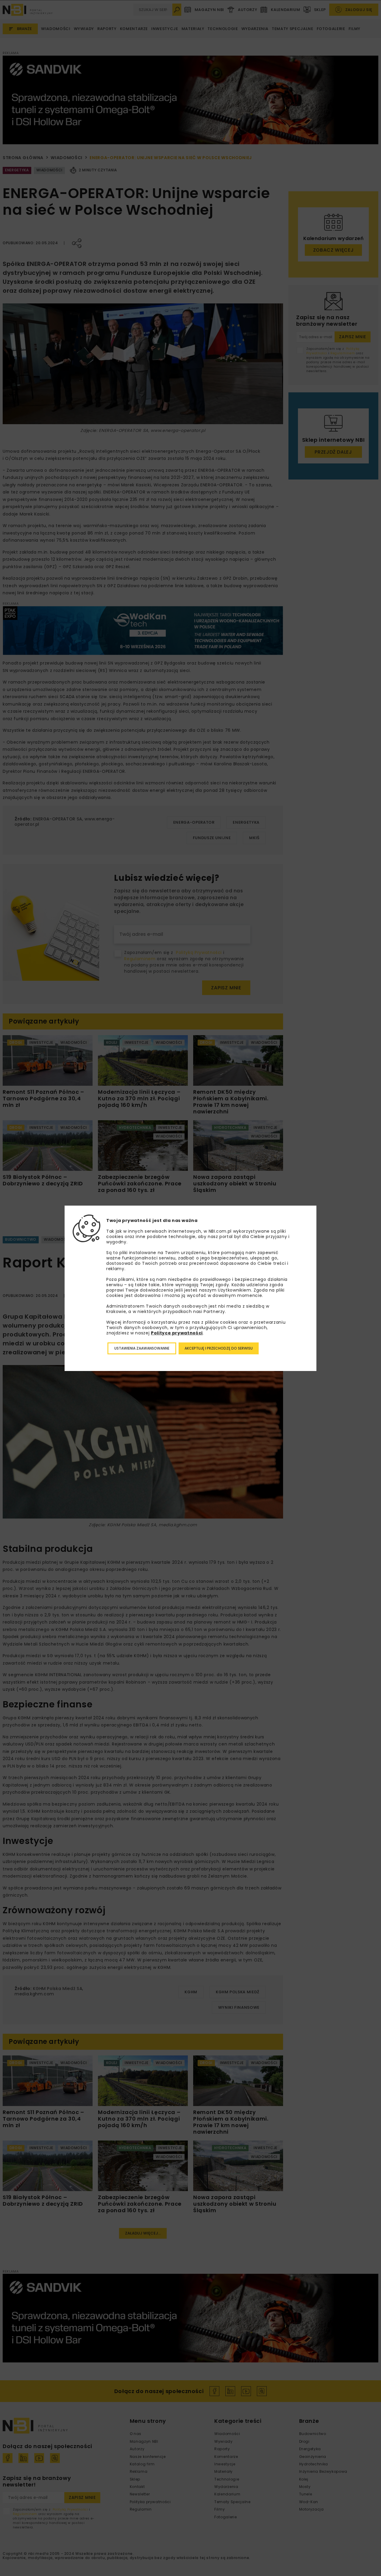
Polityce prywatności (177, 1333)
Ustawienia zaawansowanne (142, 1348)
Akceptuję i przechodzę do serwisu (219, 1348)
